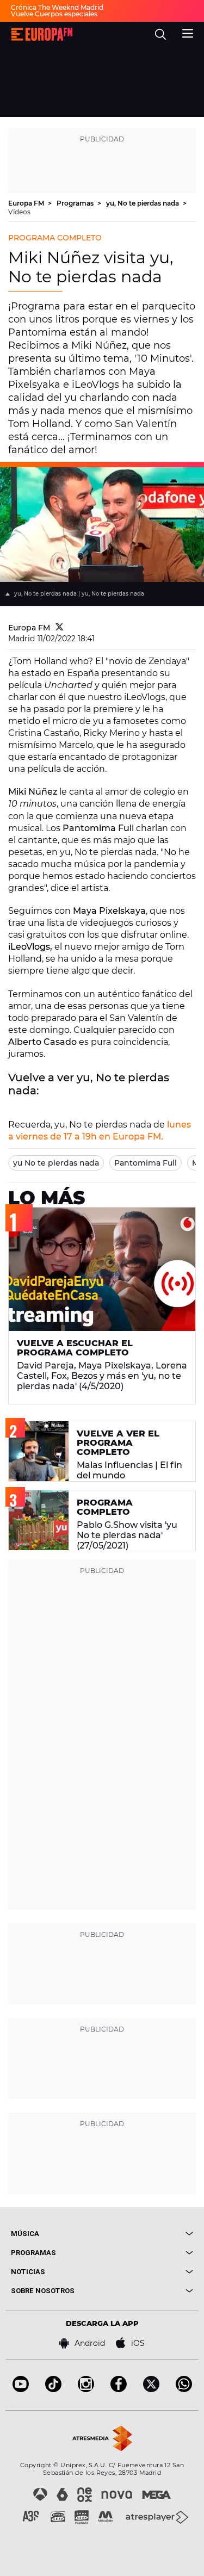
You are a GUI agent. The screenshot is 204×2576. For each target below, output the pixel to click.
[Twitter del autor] (60, 628)
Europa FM (27, 203)
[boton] (148, 2234)
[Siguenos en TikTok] (53, 2389)
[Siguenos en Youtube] (21, 2389)
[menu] (188, 32)
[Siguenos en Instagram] (86, 2389)
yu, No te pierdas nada (143, 203)
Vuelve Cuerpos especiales (54, 14)
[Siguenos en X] (151, 2389)
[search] (160, 34)
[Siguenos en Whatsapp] (184, 2389)
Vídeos (19, 212)
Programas (76, 203)
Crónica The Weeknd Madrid (57, 7)
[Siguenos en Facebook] (119, 2389)
